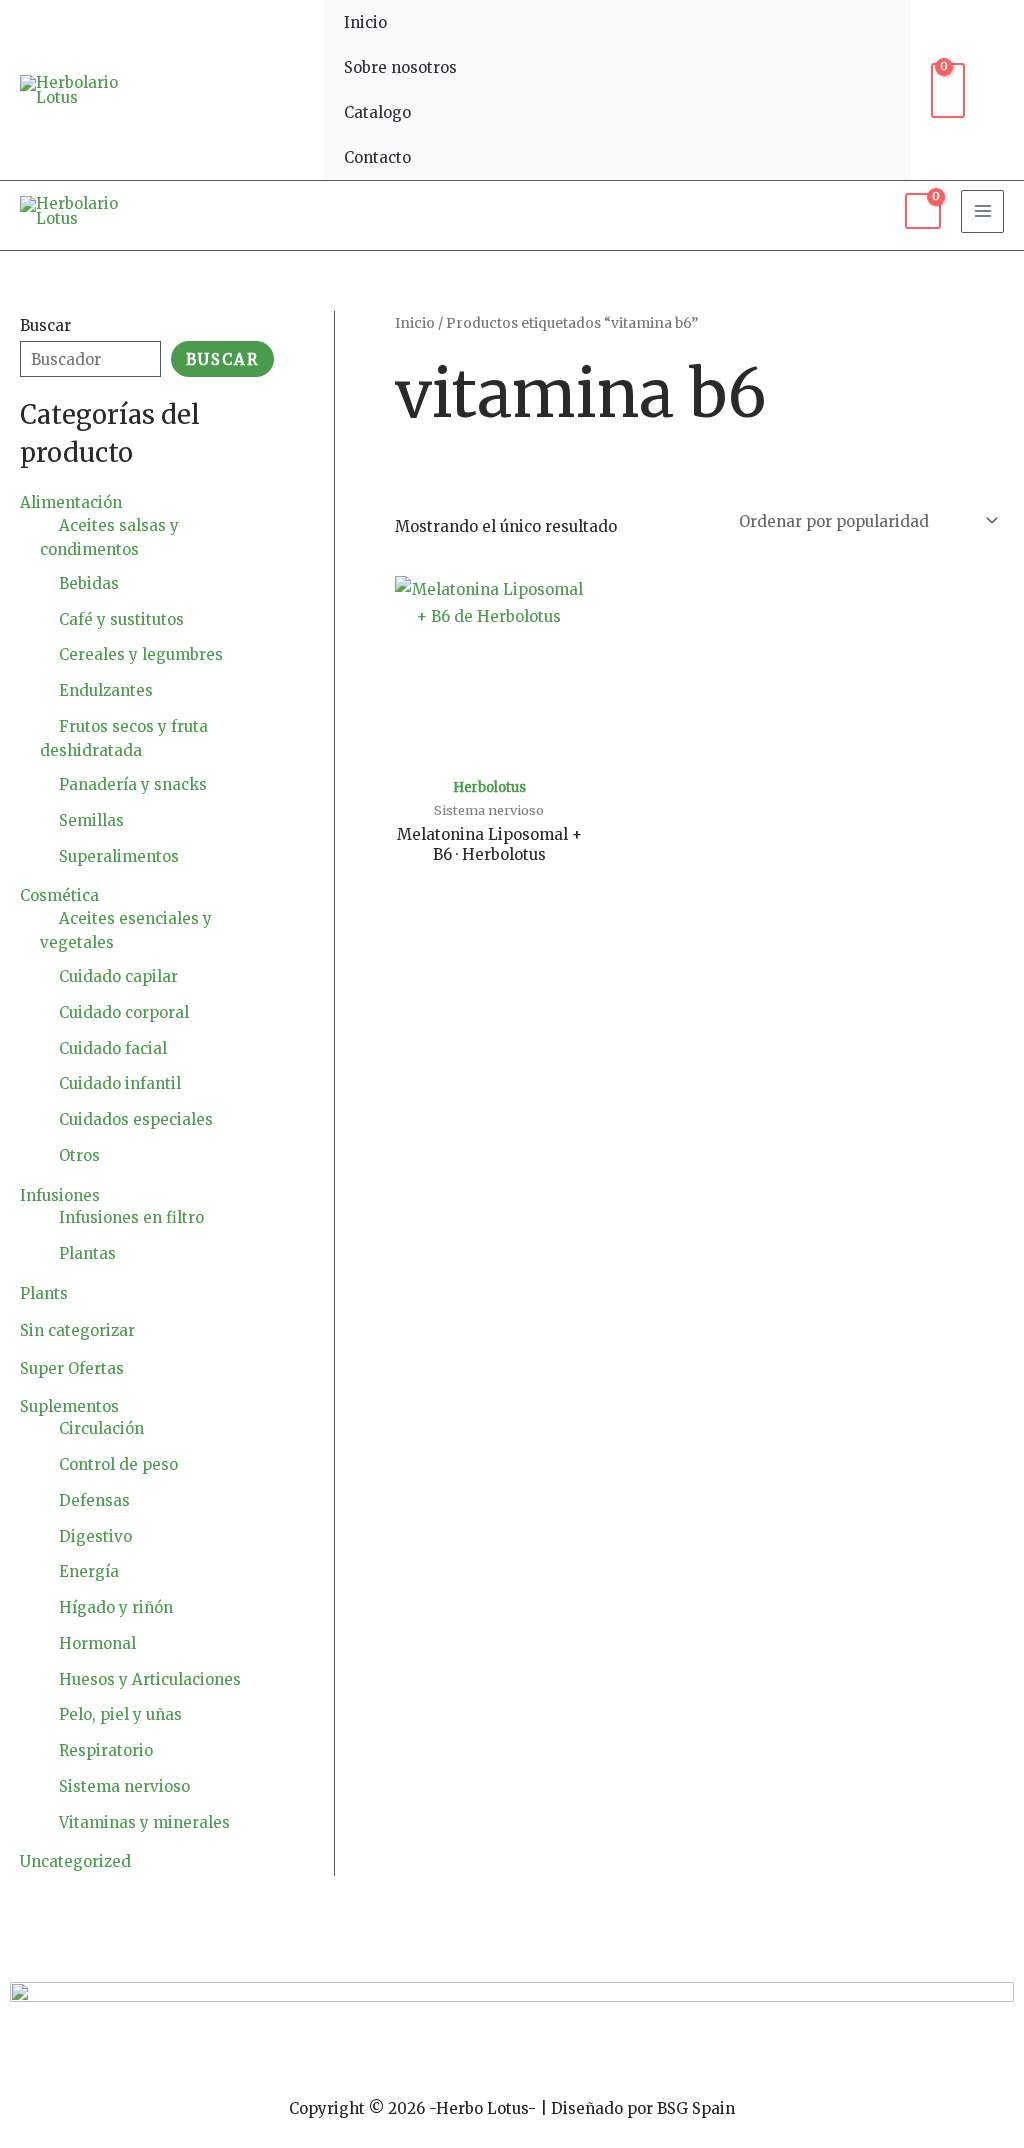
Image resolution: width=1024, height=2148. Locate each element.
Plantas (87, 1253)
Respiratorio (106, 1750)
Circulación (101, 1428)
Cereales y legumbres (141, 654)
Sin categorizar (77, 1330)
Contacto (377, 157)
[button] (994, 90)
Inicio (365, 22)
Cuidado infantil (120, 1083)
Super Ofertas (72, 1368)
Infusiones (60, 1195)
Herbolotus (489, 787)
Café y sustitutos (121, 619)
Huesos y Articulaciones (150, 1679)
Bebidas (89, 583)
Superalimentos (119, 856)
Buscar (45, 325)
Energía (89, 1571)
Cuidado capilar (118, 976)
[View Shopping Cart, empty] (948, 90)
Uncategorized (75, 1861)
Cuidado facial (113, 1048)
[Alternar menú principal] (982, 211)
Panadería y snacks (133, 784)
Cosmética (59, 895)
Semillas (91, 820)
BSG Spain (696, 2108)
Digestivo (95, 1536)
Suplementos (69, 1406)
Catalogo (377, 112)
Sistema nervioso (124, 1786)
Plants (44, 1293)
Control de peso (118, 1464)
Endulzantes (106, 690)
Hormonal (97, 1643)
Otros (79, 1155)
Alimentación (71, 502)
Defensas (94, 1500)
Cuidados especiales (136, 1119)
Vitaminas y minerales (144, 1822)
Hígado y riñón (116, 1607)
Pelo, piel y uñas (120, 1714)
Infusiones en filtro (131, 1217)
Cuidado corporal (124, 1012)
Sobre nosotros (400, 67)
